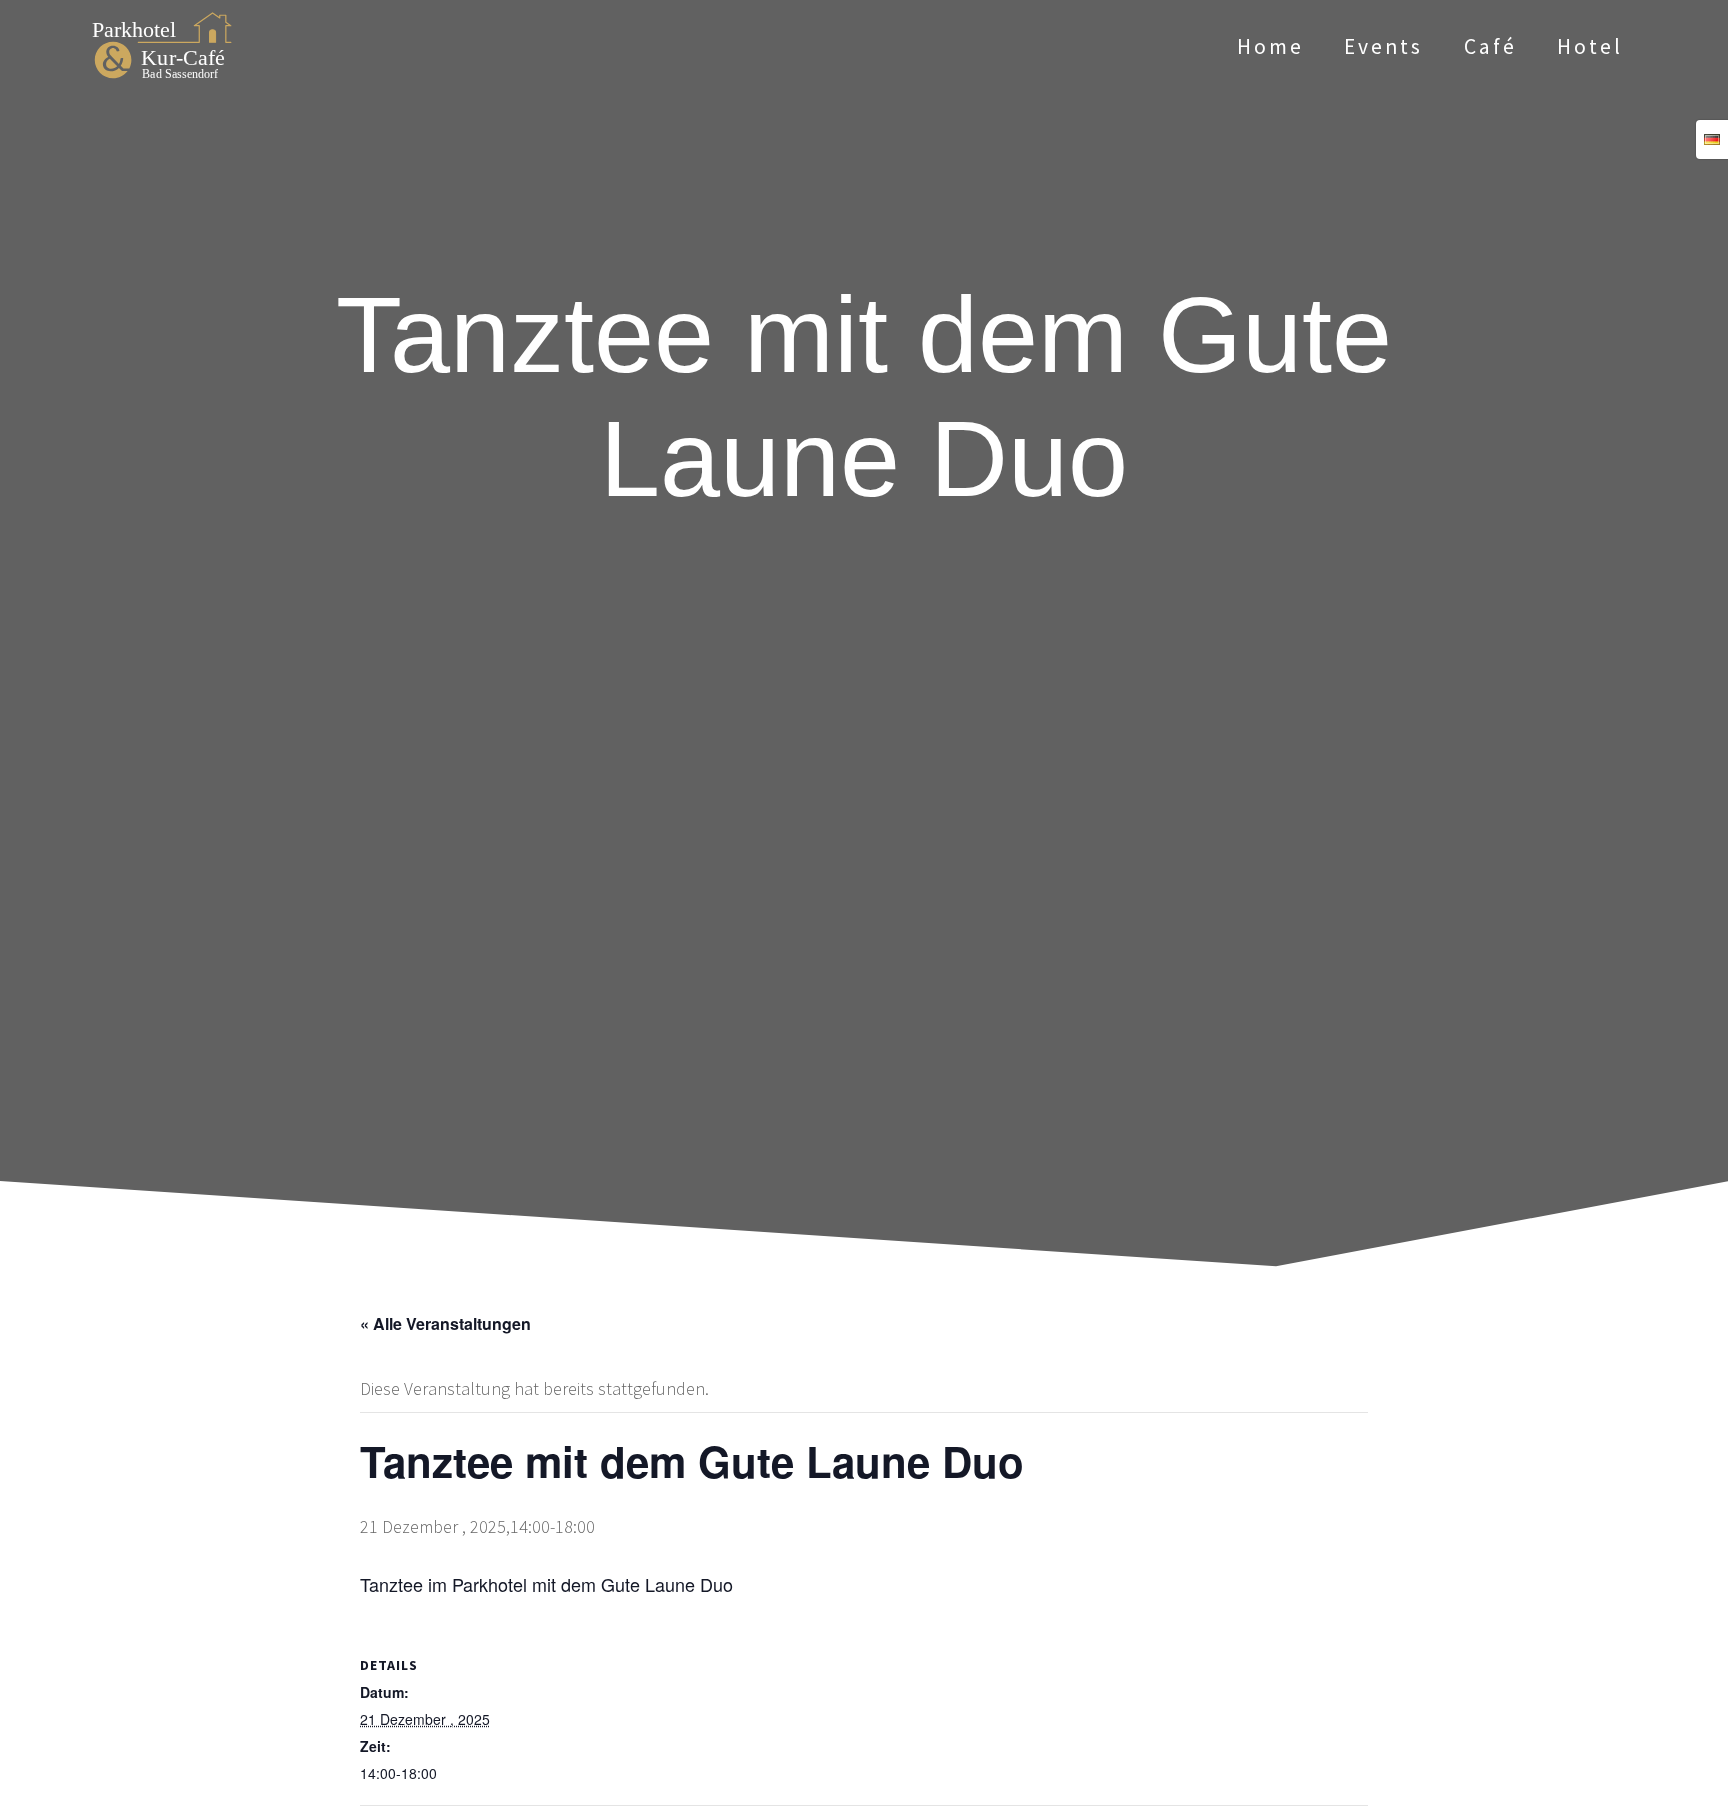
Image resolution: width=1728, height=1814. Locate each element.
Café (1490, 46)
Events (1383, 46)
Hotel (1590, 46)
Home (1270, 46)
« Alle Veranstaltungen (445, 1323)
